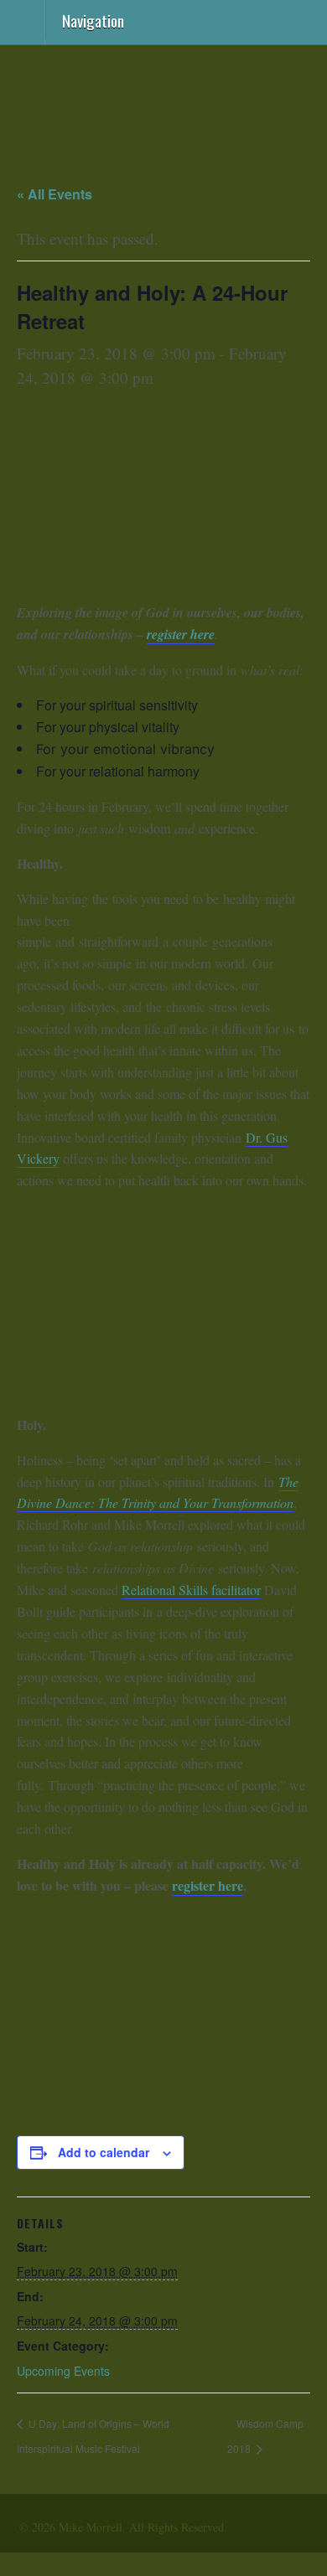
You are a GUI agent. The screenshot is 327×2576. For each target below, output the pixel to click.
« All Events (54, 194)
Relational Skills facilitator (191, 1590)
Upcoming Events (63, 2371)
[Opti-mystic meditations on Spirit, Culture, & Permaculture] (163, 124)
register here (181, 634)
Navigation (93, 19)
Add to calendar (104, 2152)
